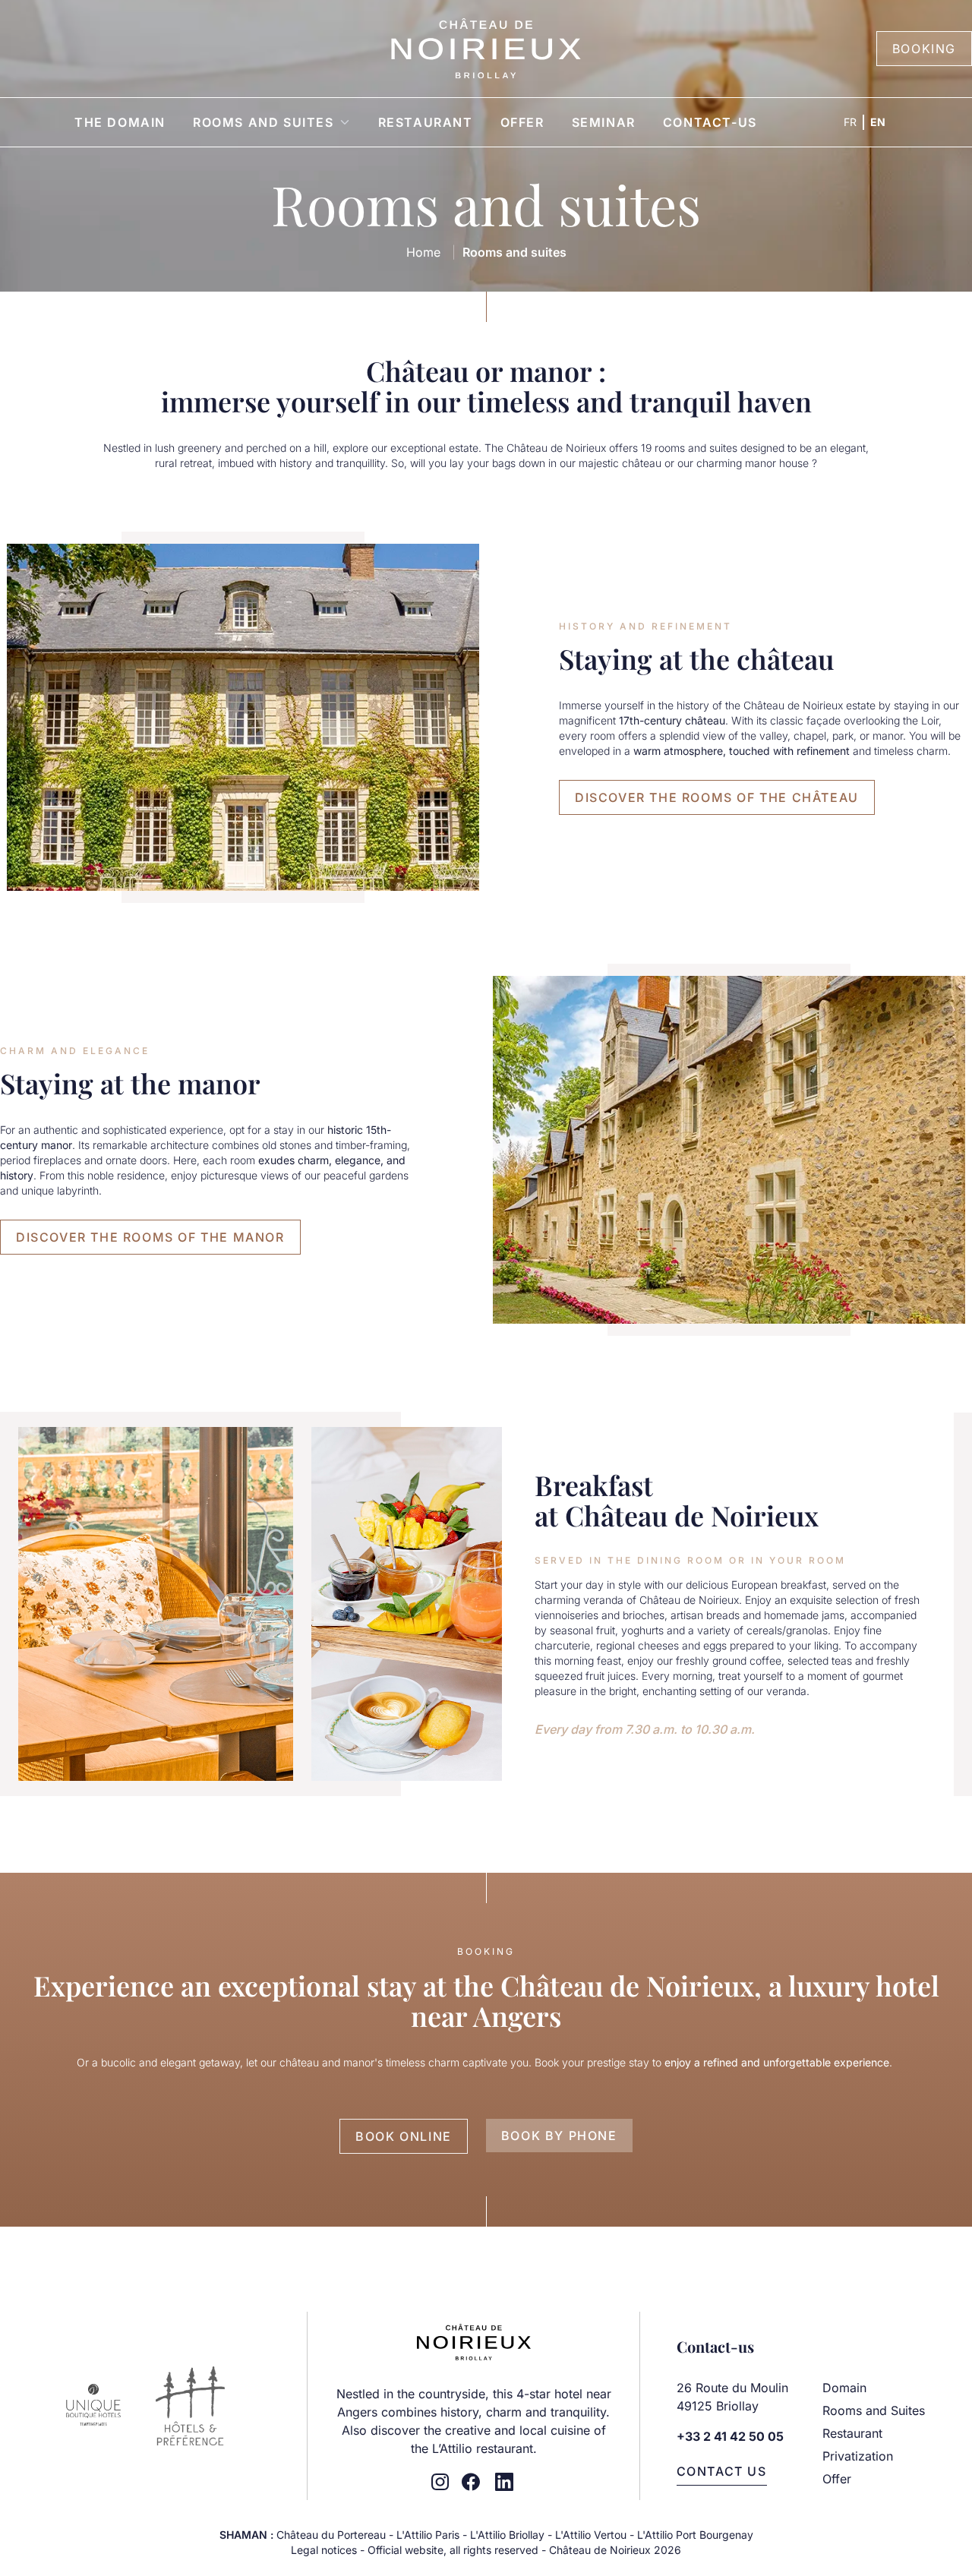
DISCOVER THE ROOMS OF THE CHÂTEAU (717, 797)
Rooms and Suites (874, 2410)
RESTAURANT (426, 122)
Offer (837, 2479)
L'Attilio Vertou (591, 2535)
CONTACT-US (710, 122)
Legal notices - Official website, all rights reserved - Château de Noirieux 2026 (486, 2550)
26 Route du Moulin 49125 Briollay (734, 2397)
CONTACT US (722, 2471)
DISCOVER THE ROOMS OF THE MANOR (150, 1237)
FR (850, 122)
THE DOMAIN (120, 122)
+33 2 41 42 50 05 (730, 2436)
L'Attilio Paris (428, 2535)
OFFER (522, 122)
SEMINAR (604, 122)
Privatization (858, 2456)
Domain (844, 2388)
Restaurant (852, 2433)
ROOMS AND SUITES (264, 122)
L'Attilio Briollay (507, 2535)
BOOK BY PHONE (559, 2136)
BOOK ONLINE (404, 2136)
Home (423, 252)
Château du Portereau (331, 2535)
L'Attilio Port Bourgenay (695, 2535)
